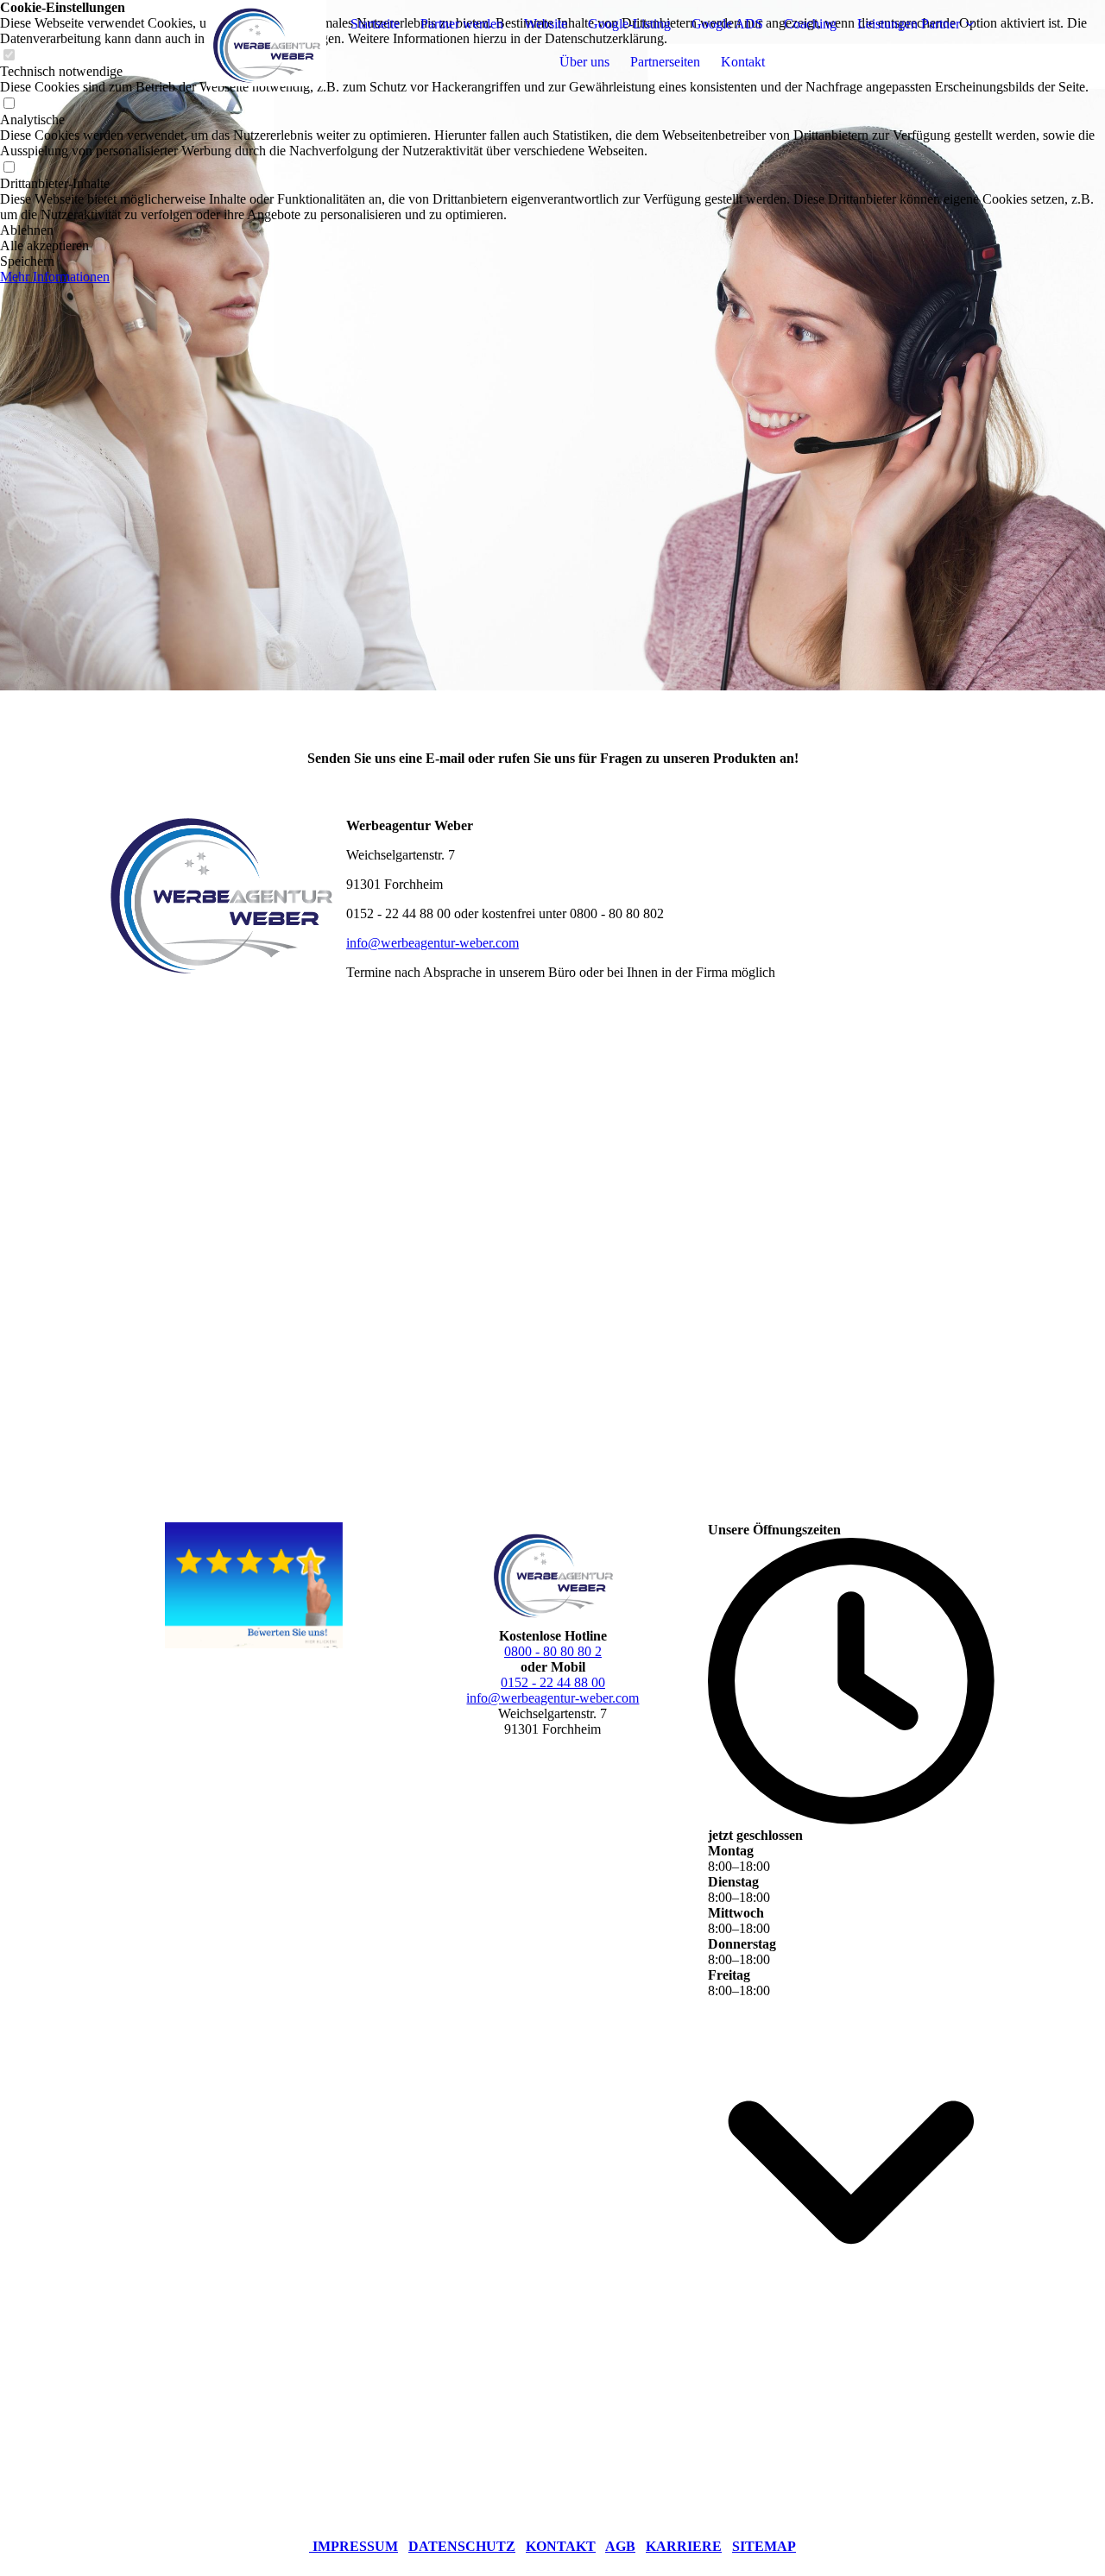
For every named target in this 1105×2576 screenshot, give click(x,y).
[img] (218, 43)
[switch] (9, 104)
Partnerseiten (665, 62)
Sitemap (764, 2546)
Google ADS (727, 24)
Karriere (684, 2546)
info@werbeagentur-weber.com (433, 943)
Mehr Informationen (55, 277)
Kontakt (743, 62)
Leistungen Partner (909, 24)
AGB (620, 2546)
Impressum (355, 2546)
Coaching (810, 24)
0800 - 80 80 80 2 (553, 1651)
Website (546, 24)
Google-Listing (629, 24)
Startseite (375, 24)
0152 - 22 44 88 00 (553, 1682)
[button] (552, 230)
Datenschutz (462, 2546)
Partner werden (462, 24)
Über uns (584, 62)
